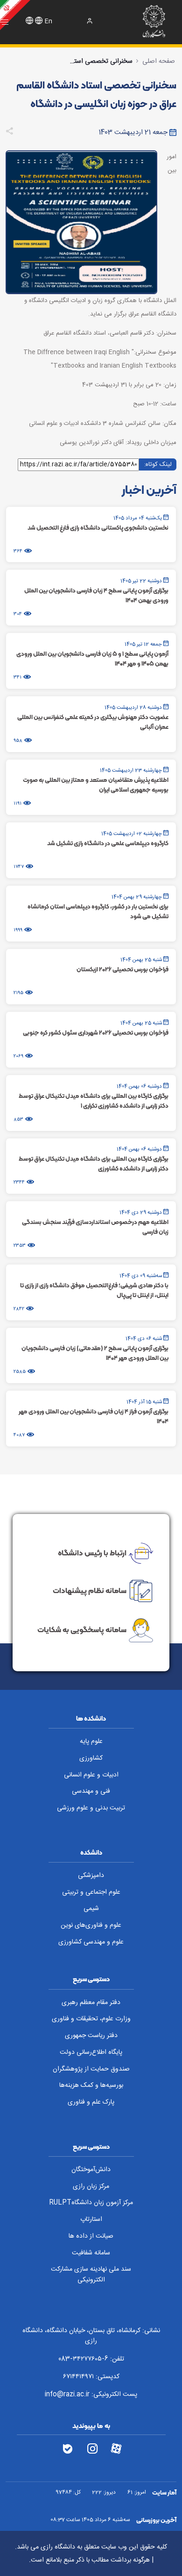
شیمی (91, 1909)
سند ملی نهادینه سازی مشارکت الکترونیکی (91, 2275)
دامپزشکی (91, 1876)
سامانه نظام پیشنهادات (90, 1590)
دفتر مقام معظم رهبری (91, 2003)
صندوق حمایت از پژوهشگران (91, 2069)
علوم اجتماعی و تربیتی (91, 1892)
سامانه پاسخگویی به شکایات (82, 1630)
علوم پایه (91, 1742)
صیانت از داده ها (91, 2236)
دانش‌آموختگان (91, 2170)
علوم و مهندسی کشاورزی (91, 1942)
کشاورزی (91, 1758)
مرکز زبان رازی (91, 2186)
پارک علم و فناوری (91, 2102)
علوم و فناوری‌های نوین (91, 1925)
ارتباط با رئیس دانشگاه (92, 1552)
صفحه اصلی (159, 61)
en (49, 21)
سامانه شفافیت (91, 2253)
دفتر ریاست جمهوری (91, 2036)
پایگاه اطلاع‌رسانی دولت (91, 2052)
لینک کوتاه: (158, 464)
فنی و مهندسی (91, 1791)
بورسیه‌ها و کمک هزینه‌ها (91, 2085)
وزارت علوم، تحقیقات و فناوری (91, 2019)
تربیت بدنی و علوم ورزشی (91, 1808)
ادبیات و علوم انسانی (91, 1775)
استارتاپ (91, 2220)
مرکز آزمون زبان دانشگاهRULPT (91, 2203)
